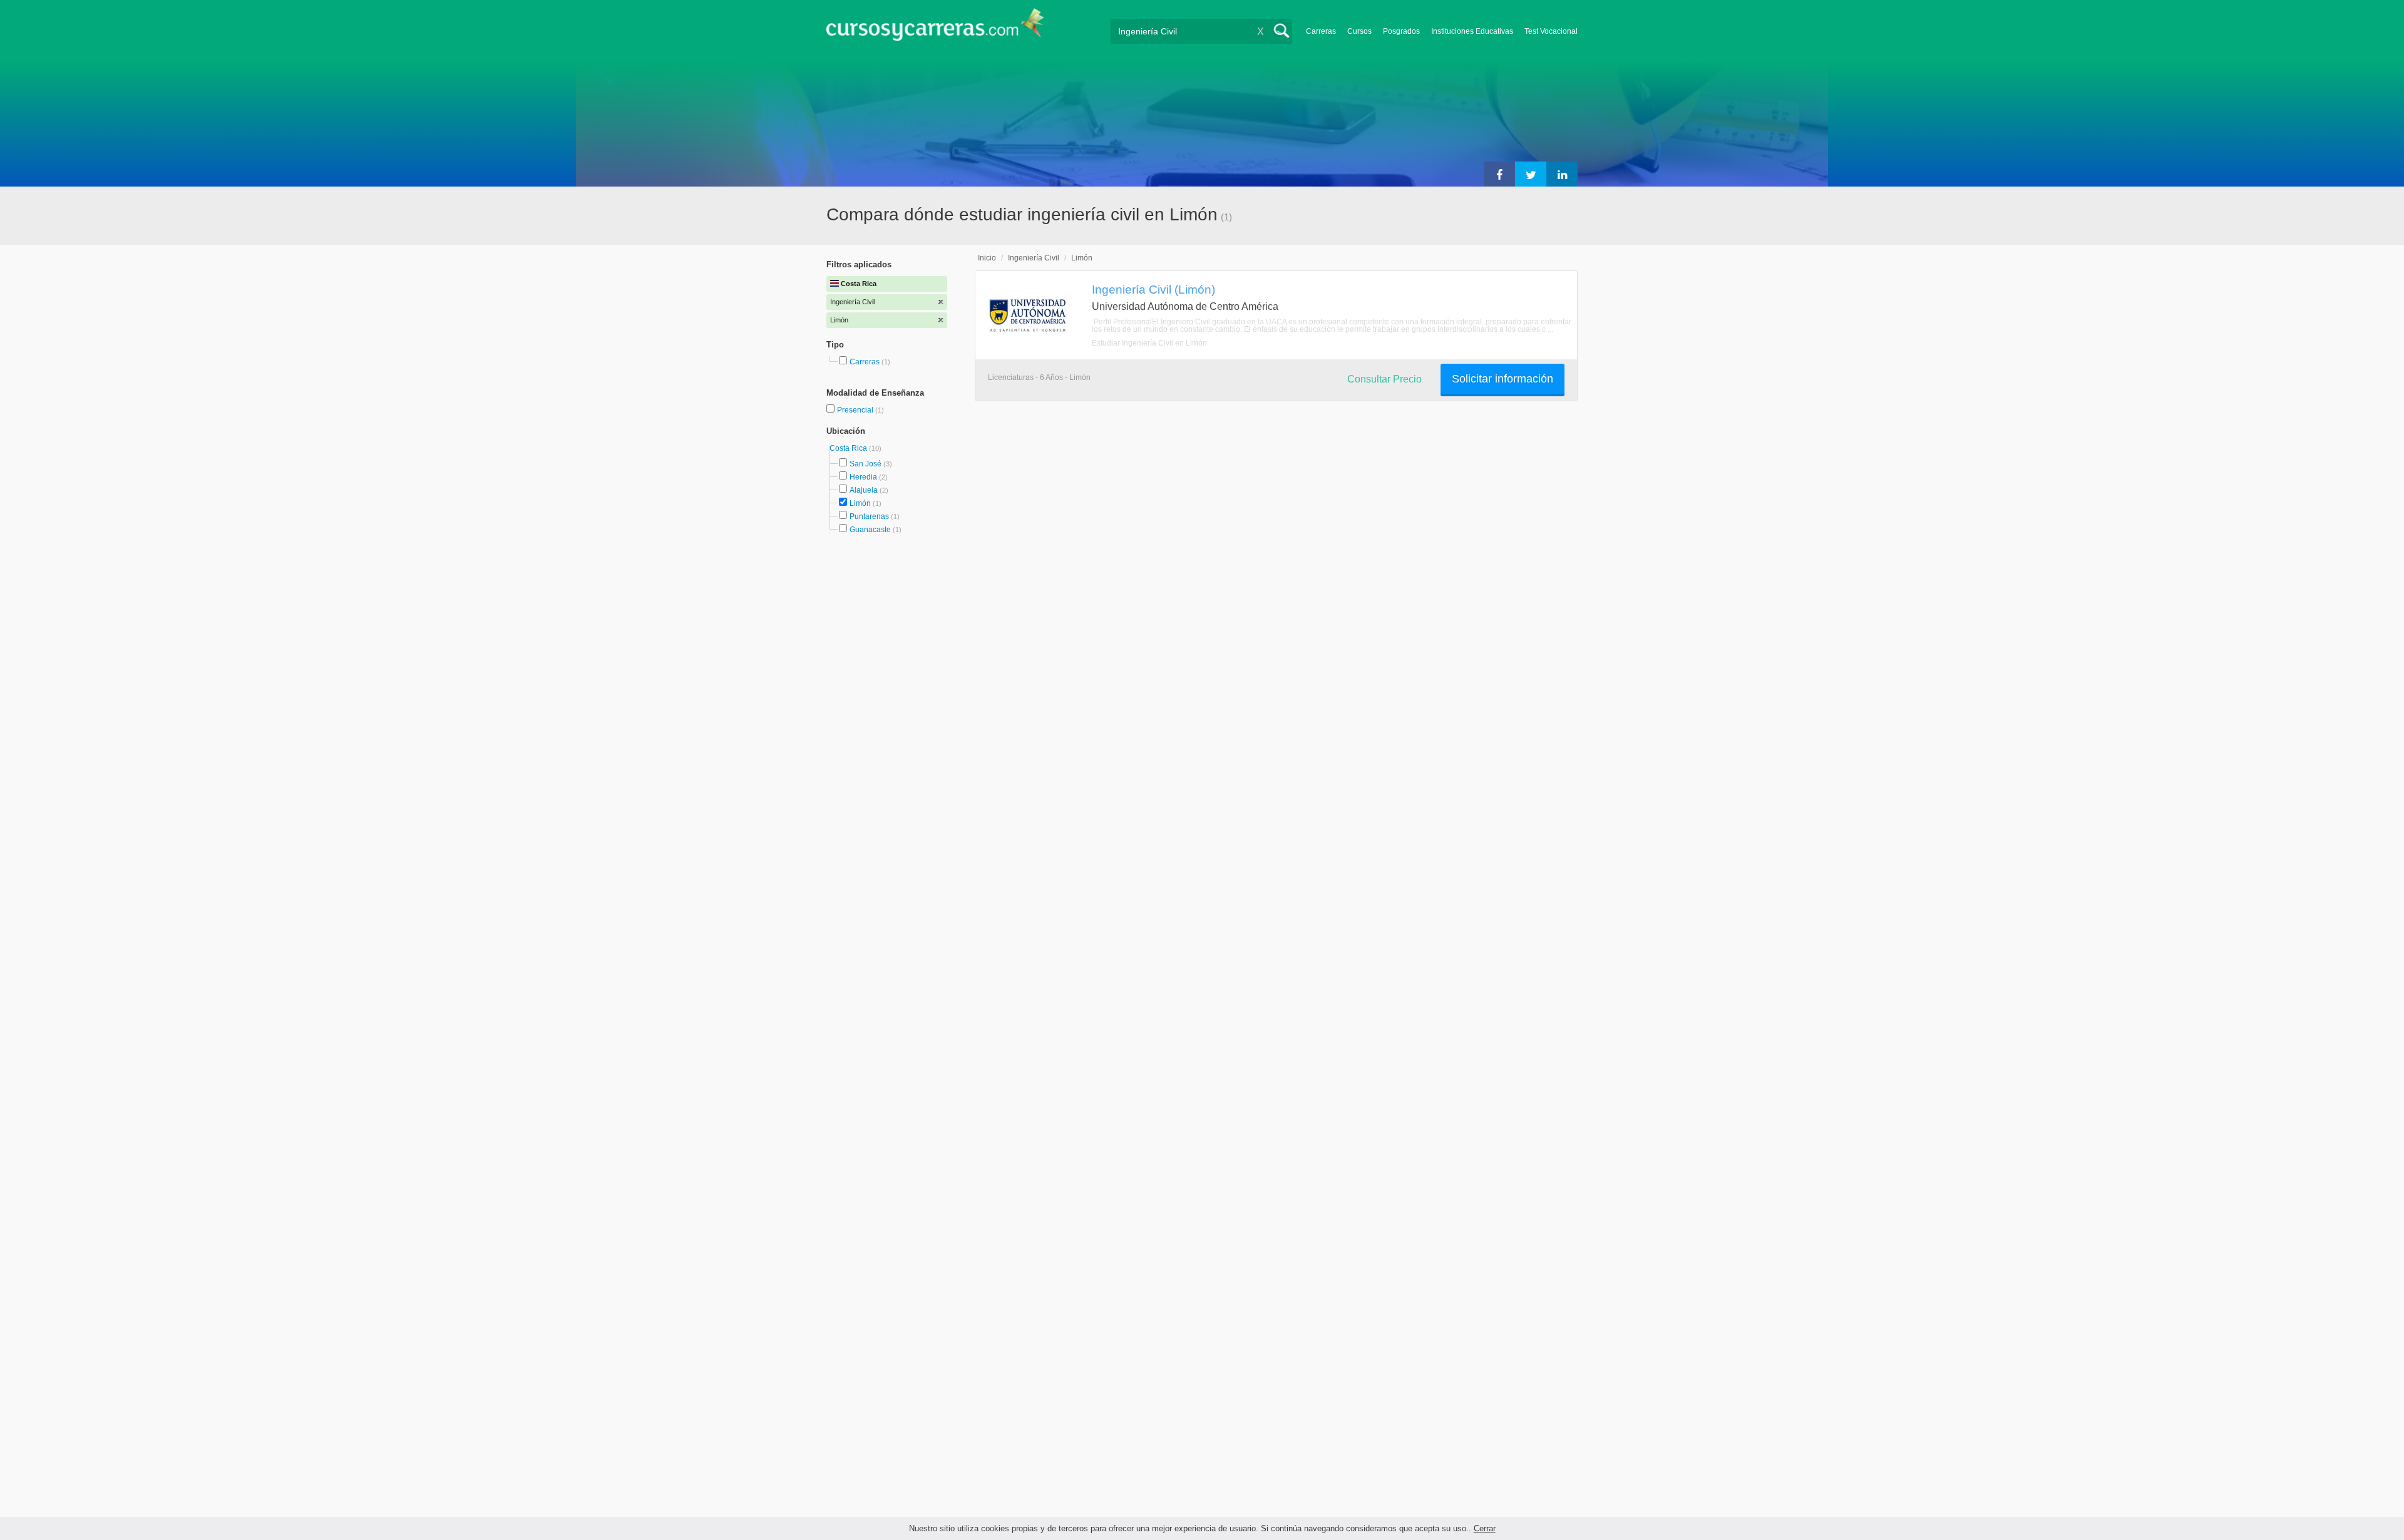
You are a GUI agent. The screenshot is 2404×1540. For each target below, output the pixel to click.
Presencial (856, 410)
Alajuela (864, 490)
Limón (860, 503)
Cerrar (1485, 1528)
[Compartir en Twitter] (1531, 174)
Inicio (987, 258)
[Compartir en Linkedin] (1562, 174)
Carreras (1321, 31)
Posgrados (1401, 31)
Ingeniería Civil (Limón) (1153, 289)
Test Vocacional (1551, 31)
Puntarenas (869, 516)
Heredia (863, 477)
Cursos (1359, 31)
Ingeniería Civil (1034, 258)
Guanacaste (870, 530)
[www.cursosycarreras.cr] (935, 28)
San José (866, 464)
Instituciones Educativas (1472, 31)
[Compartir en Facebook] (1499, 174)
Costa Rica (849, 448)
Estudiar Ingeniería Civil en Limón (1149, 343)
